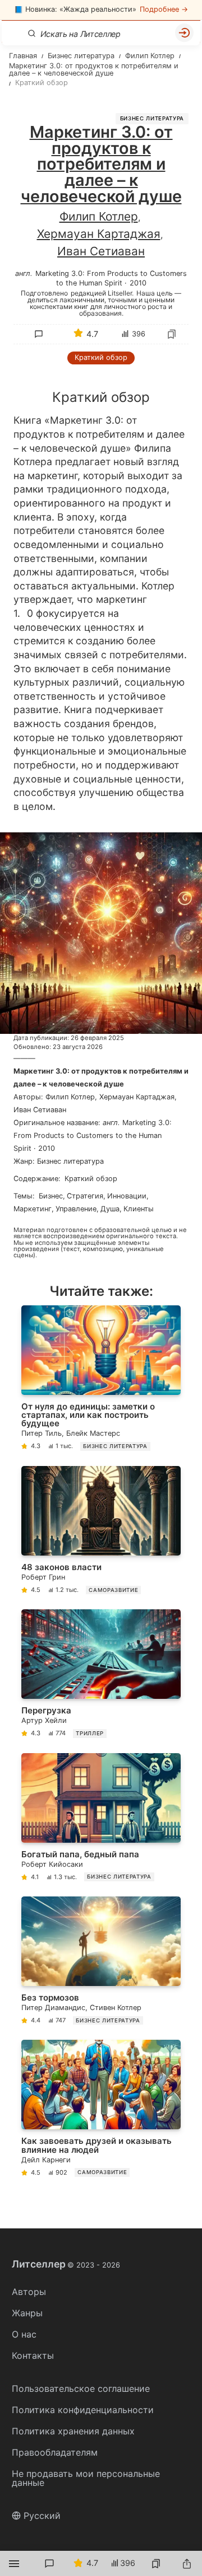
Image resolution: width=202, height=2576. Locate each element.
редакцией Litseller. (102, 293)
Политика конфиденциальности (83, 2410)
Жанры (27, 2313)
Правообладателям (55, 2452)
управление (76, 1209)
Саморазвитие (113, 1590)
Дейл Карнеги (46, 2160)
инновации (127, 1196)
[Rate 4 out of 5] (109, 419)
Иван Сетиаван (101, 251)
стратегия (85, 1196)
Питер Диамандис (53, 2008)
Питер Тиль (42, 1433)
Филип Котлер (99, 216)
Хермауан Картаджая (99, 234)
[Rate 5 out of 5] (133, 419)
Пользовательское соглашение (81, 2388)
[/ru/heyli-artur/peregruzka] (101, 1676)
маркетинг (33, 1209)
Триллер (90, 1733)
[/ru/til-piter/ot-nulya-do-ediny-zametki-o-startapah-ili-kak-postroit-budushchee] (101, 1380)
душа (110, 1209)
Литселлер (66, 2264)
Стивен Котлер (116, 2008)
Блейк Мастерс (93, 1433)
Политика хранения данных (73, 2431)
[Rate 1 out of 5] (39, 419)
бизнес (51, 1196)
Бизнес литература (152, 118)
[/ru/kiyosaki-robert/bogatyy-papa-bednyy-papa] (101, 1819)
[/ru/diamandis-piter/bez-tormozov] (101, 1963)
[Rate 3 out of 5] (86, 419)
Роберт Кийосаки (52, 1864)
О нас (24, 2334)
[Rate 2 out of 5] (62, 419)
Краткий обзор (101, 357)
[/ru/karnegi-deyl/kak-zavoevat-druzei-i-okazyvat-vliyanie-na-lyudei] (101, 2110)
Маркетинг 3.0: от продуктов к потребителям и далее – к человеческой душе (101, 1078)
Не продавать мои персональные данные (86, 2478)
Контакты (33, 2355)
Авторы (29, 2292)
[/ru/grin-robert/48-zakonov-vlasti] (101, 1532)
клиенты (139, 1209)
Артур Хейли (44, 1720)
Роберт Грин (43, 1577)
